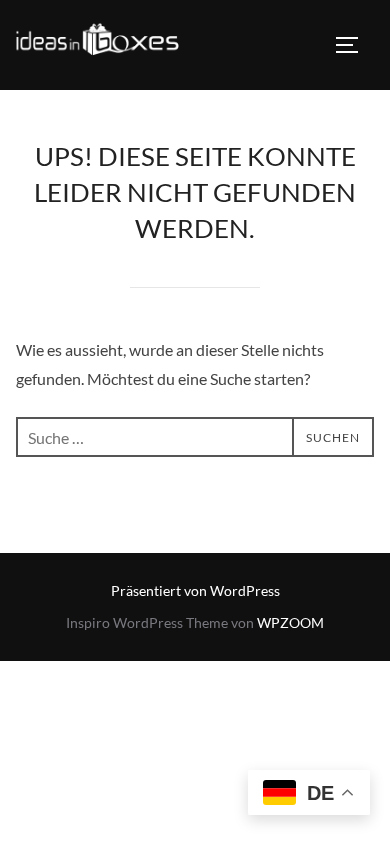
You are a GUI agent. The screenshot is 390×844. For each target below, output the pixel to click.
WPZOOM (290, 622)
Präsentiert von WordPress (195, 590)
